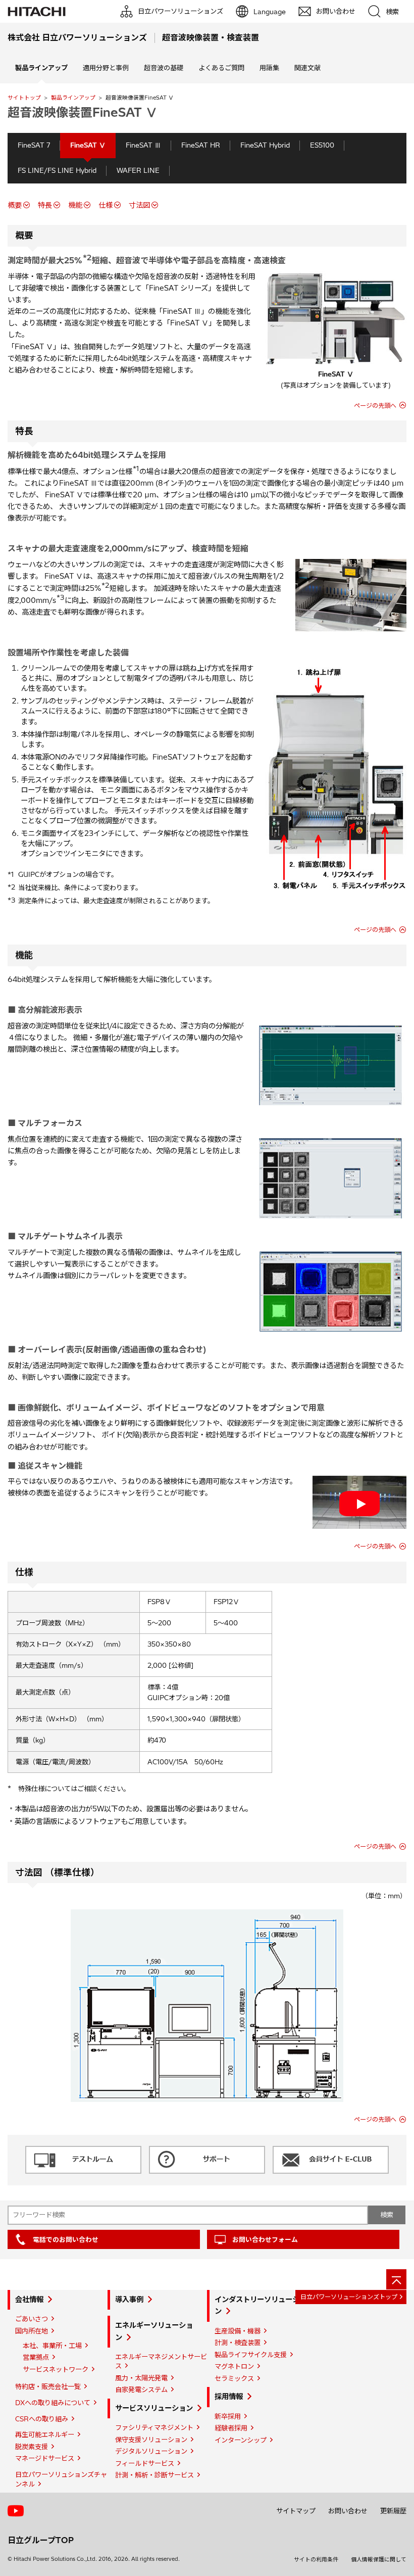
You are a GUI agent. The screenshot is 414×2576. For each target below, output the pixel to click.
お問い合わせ (348, 2511)
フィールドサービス (145, 2463)
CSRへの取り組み (42, 2419)
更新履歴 (393, 2511)
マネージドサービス (45, 2458)
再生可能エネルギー (45, 2434)
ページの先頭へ (375, 406)
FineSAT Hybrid (265, 145)
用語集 (269, 68)
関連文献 (307, 68)
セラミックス (234, 2378)
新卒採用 (228, 2416)
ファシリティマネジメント (154, 2427)
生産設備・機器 (238, 2331)
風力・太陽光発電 (141, 2378)
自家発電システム (141, 2390)
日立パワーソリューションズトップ (349, 2297)
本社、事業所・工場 (52, 2346)
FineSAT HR (201, 145)
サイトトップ (24, 98)
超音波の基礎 (164, 68)
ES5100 (322, 145)
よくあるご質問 (221, 68)
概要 (15, 205)
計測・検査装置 (238, 2343)
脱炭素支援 (32, 2447)
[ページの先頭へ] (396, 2279)
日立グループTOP (41, 2540)
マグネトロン (234, 2366)
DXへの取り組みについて (53, 2403)
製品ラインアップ (73, 98)
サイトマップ (296, 2511)
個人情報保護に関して (379, 2559)
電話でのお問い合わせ (66, 2239)
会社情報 (29, 2300)
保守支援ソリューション (151, 2440)
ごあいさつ (32, 2319)
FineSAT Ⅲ (143, 145)
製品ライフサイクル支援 (251, 2355)
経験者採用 (231, 2428)
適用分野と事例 (106, 68)
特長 (45, 205)
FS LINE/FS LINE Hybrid (57, 170)
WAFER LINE (138, 170)
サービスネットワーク (56, 2369)
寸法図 (139, 205)
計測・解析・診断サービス (154, 2475)
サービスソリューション (154, 2408)
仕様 (106, 205)
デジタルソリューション (151, 2451)
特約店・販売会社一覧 (48, 2386)
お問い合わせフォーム (265, 2239)
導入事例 (129, 2300)
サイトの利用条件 (316, 2559)
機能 (75, 205)
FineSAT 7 (34, 145)
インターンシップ (241, 2440)
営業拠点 (36, 2357)
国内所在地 (32, 2331)
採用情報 (229, 2397)
